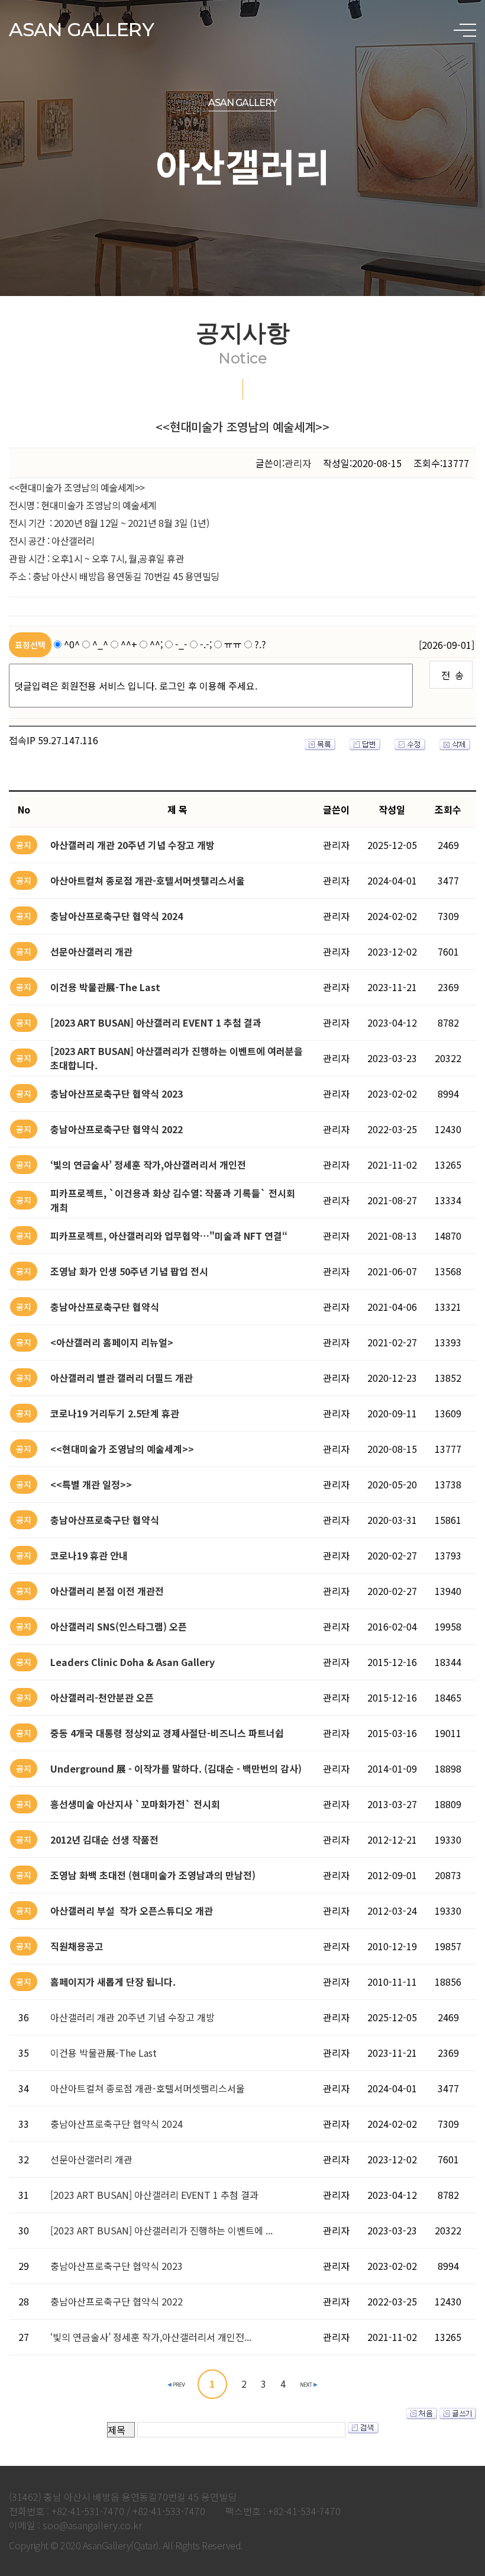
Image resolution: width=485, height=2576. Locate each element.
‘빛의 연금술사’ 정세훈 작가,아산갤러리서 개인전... (151, 2337)
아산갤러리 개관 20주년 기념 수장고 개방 (132, 2017)
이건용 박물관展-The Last (104, 2053)
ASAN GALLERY (81, 29)
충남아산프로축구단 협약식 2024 (117, 2124)
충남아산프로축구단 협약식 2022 (117, 2301)
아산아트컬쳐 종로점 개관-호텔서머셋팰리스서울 (148, 2088)
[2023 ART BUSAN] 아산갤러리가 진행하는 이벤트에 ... (161, 2230)
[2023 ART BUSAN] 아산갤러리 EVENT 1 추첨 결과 (154, 2195)
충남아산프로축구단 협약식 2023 (117, 2266)
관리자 (298, 463)
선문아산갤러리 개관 (91, 2159)
